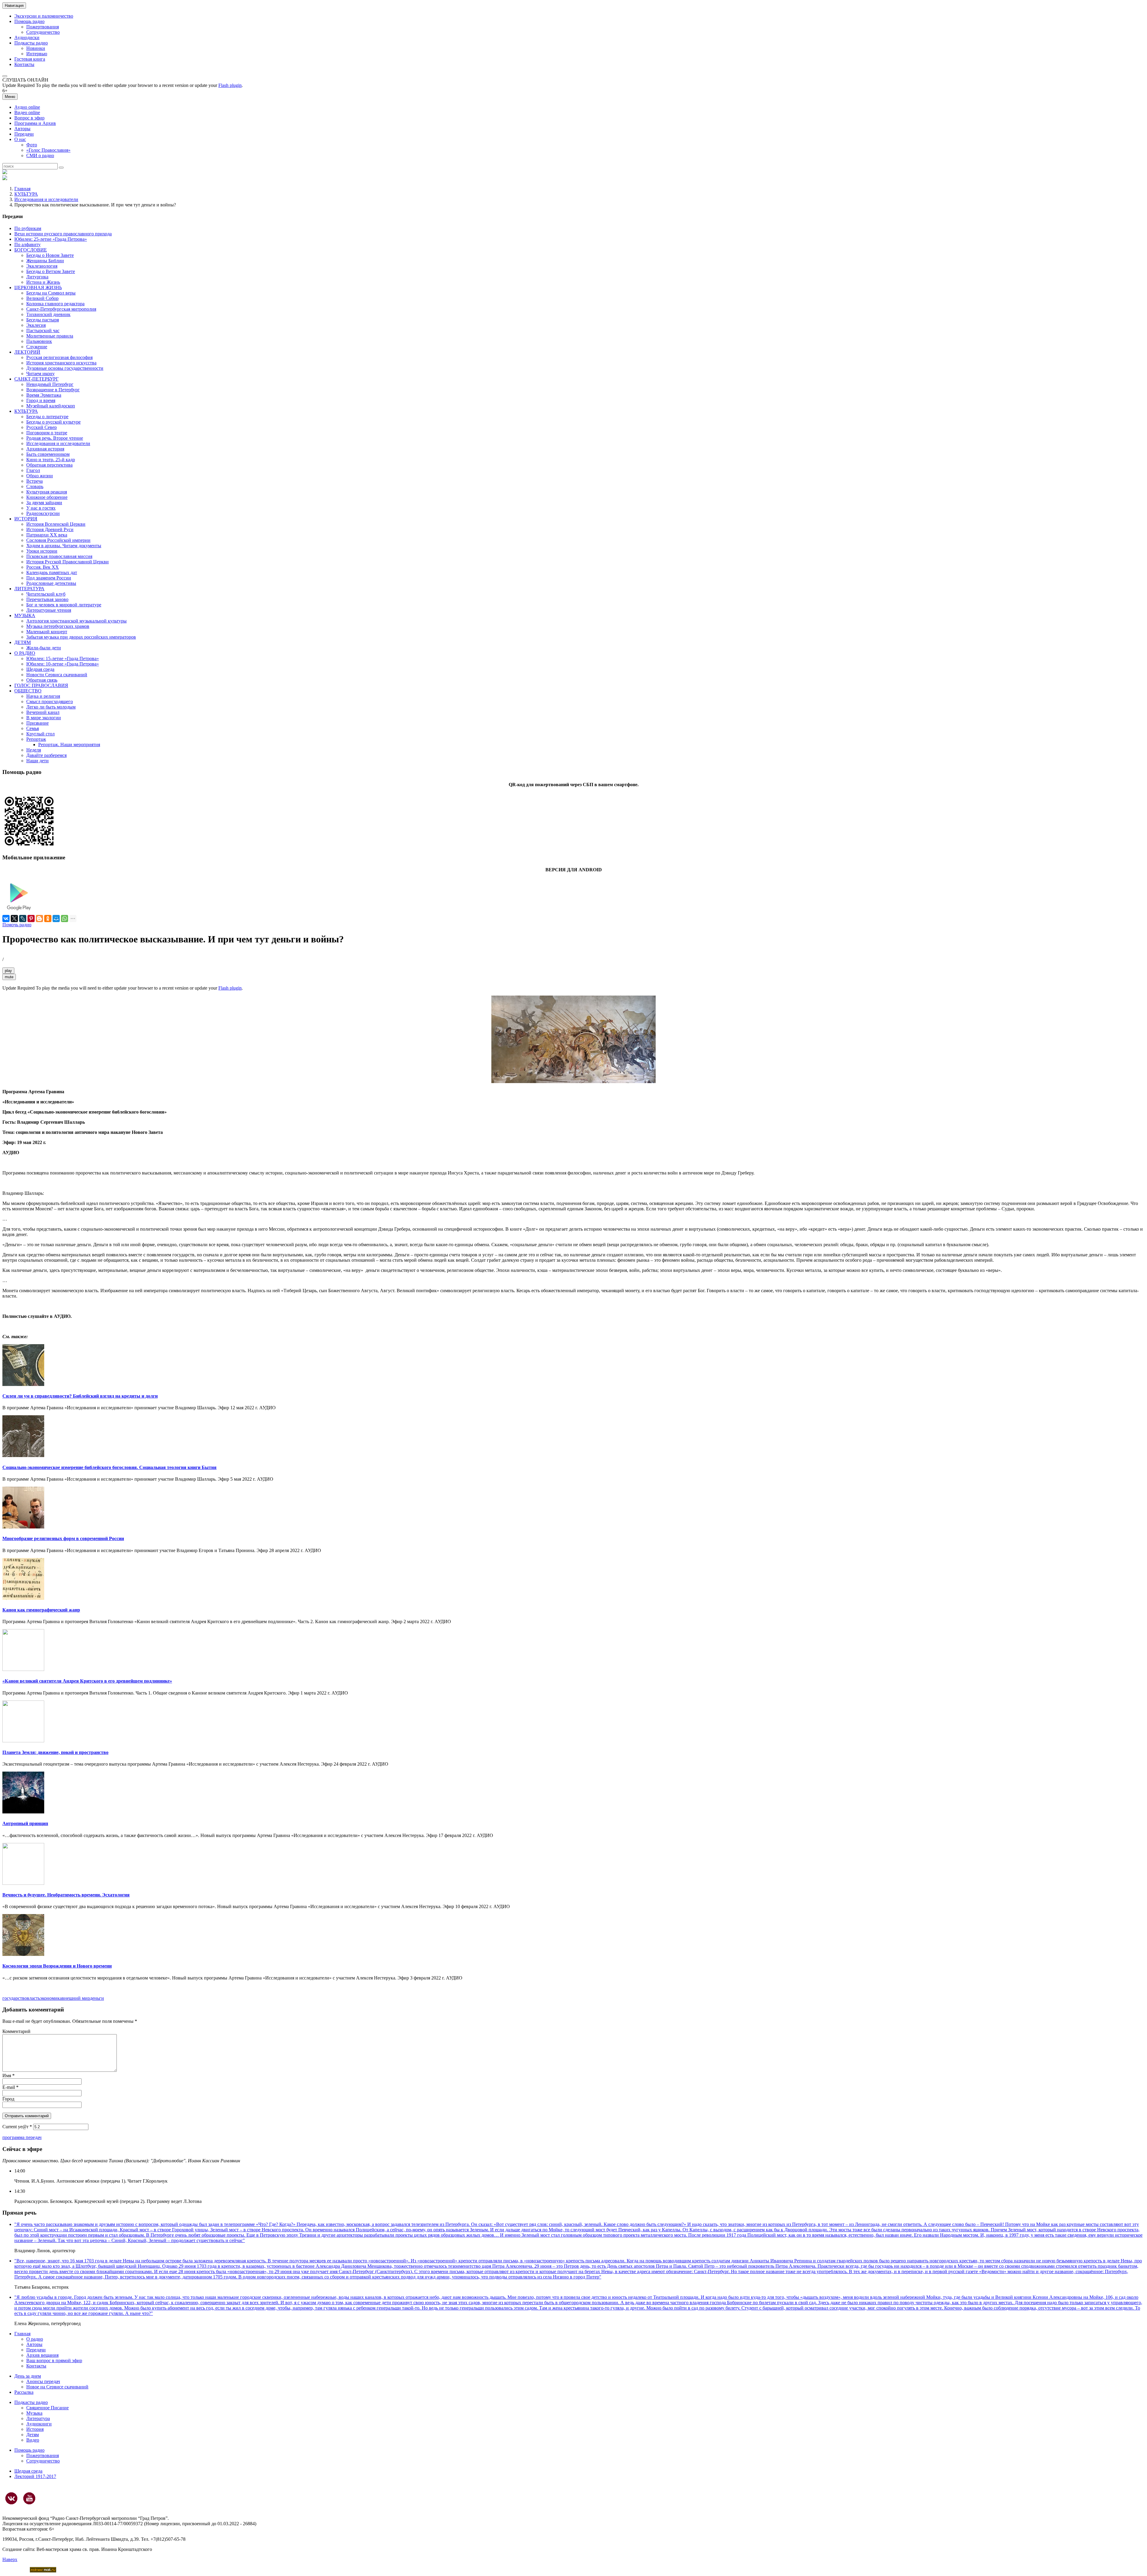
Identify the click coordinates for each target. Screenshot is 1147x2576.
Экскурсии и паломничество (44, 16)
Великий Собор (42, 298)
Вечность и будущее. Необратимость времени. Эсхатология (66, 1895)
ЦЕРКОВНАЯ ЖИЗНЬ (38, 287)
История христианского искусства (61, 363)
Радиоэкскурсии (43, 513)
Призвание (37, 723)
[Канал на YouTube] (29, 2498)
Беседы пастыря (43, 320)
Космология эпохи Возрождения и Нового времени (57, 1966)
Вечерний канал (43, 712)
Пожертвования (43, 27)
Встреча (34, 481)
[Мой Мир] (56, 919)
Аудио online (27, 107)
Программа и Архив (35, 123)
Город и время (41, 400)
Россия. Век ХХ (43, 567)
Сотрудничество (43, 32)
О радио (35, 2339)
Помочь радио (17, 925)
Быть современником (48, 454)
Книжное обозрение (47, 497)
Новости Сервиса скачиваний (57, 675)
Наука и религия (43, 696)
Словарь (35, 486)
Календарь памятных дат (52, 572)
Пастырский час (43, 331)
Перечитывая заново (47, 599)
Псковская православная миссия (59, 556)
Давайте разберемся (46, 755)
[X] (14, 919)
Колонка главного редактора (55, 304)
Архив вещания (42, 2355)
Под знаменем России (49, 578)
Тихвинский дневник (48, 314)
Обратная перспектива (49, 465)
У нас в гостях (41, 508)
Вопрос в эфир (29, 118)
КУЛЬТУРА (26, 194)
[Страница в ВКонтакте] (11, 2498)
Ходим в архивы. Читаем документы (64, 546)
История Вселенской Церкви (56, 524)
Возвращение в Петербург (53, 390)
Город (8, 2099)
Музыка (34, 2413)
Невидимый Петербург (50, 384)
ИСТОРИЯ (26, 519)
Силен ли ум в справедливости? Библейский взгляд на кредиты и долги (80, 1396)
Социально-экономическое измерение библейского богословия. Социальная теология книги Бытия (109, 1467)
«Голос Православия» (48, 150)
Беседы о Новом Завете (50, 255)
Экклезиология (42, 266)
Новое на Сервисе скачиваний (57, 2387)
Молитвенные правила (50, 336)
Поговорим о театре (47, 433)
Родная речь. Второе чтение (55, 438)
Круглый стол (40, 734)
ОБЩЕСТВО (28, 691)
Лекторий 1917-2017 (35, 2476)
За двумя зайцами (44, 503)
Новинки (36, 48)
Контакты (24, 64)
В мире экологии (44, 718)
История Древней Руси (50, 529)
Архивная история (45, 449)
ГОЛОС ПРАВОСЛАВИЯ (41, 685)
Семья (33, 728)
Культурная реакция (47, 492)
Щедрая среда (40, 669)
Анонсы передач (43, 2381)
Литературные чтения (49, 610)
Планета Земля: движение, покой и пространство (55, 1752)
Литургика (37, 277)
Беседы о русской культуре (53, 422)
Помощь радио (29, 21)
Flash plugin (230, 85)
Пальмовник (39, 341)
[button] (5, 76)
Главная (22, 189)
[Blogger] (39, 919)
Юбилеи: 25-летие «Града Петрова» (51, 239)
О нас (20, 139)
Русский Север (42, 427)
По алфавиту (27, 244)
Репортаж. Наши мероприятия (69, 745)
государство (15, 1998)
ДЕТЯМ (23, 642)
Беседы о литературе (47, 417)
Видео (33, 2440)
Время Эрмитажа (44, 395)
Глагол (33, 470)
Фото (32, 145)
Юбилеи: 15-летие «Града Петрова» (63, 658)
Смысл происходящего (50, 701)
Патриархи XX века (47, 535)
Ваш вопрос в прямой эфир (54, 2360)
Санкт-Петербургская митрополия (61, 309)
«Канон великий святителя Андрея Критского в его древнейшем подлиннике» (87, 1681)
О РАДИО (25, 653)
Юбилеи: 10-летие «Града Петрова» (63, 664)
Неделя (34, 750)
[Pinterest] (31, 919)
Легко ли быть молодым (51, 707)
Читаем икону (40, 374)
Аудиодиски (27, 37)
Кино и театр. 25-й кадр (51, 460)
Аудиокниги (39, 2424)
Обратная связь (42, 680)
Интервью (37, 54)
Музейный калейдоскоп (51, 406)
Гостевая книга (30, 59)
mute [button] (9, 977)
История (35, 2429)
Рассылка (24, 2392)
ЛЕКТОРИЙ (27, 352)
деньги (97, 1998)
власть (33, 1998)
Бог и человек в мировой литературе (64, 605)
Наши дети (37, 761)
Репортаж (36, 739)
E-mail (10, 2087)
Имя (9, 2076)
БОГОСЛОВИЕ (31, 250)
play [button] (8, 971)
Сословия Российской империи (58, 540)
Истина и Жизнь (43, 282)
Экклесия (36, 325)
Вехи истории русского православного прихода (63, 234)
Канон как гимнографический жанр (41, 1610)
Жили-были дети (44, 648)
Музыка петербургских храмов (58, 626)
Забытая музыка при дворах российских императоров (81, 637)
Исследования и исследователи (46, 199)
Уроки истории (42, 551)
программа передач (22, 2137)
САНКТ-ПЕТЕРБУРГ (36, 379)
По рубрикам (28, 228)
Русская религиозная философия (59, 357)
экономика (51, 1998)
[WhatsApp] (65, 919)
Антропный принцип (25, 1823)
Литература (38, 2418)
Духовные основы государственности (65, 368)
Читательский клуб (46, 594)
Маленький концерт (47, 632)
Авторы (22, 129)
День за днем (28, 2376)
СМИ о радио (40, 155)
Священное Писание (47, 2408)
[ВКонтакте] (6, 919)
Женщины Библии (45, 261)
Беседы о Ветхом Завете (51, 271)
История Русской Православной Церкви (68, 562)
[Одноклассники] (48, 919)
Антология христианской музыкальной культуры (76, 621)
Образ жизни (40, 476)
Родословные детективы (51, 583)
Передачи (24, 134)
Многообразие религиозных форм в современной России (63, 1538)
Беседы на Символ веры (51, 293)
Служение (37, 347)
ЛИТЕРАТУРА (29, 589)
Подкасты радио (31, 43)
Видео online (27, 112)
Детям (33, 2435)
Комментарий (16, 2031)
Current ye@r (17, 2127)
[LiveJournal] (23, 919)
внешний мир (76, 1998)
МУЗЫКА (25, 615)
